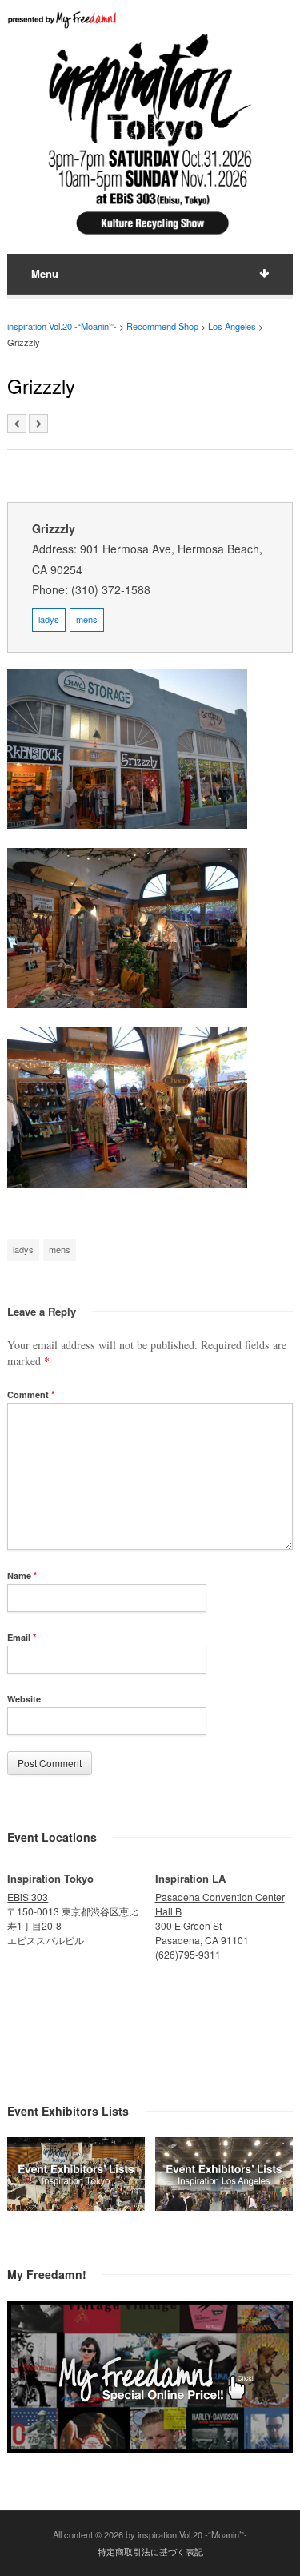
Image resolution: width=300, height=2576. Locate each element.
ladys (49, 619)
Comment (31, 1394)
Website (24, 1699)
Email (22, 1637)
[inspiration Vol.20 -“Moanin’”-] (150, 237)
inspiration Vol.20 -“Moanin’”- (62, 326)
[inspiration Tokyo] (76, 2206)
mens (87, 619)
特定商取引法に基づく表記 (150, 2551)
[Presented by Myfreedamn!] (63, 20)
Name (22, 1575)
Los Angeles (232, 326)
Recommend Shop (162, 326)
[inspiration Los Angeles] (224, 2206)
